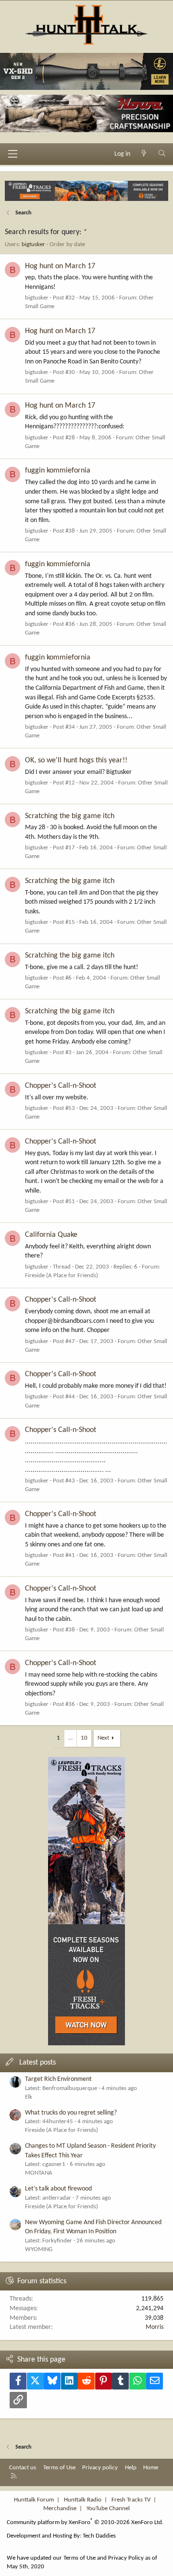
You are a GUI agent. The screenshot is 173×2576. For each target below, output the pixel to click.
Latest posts (37, 2063)
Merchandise (60, 2508)
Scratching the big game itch (70, 816)
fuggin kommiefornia (58, 471)
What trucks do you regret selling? (71, 2113)
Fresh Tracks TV (131, 2500)
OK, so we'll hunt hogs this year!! (76, 760)
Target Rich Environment (58, 2079)
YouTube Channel (108, 2508)
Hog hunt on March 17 (60, 266)
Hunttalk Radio (83, 2500)
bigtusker (33, 244)
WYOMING (39, 2249)
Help (131, 2468)
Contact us (23, 2468)
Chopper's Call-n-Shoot (61, 1086)
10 (84, 1738)
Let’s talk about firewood (58, 2189)
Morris (154, 2327)
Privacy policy (100, 2468)
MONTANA (39, 2173)
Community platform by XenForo (85, 2522)
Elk (29, 2097)
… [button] (70, 1738)
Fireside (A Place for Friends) (62, 1276)
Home (151, 2468)
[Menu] (12, 154)
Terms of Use (59, 2468)
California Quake (51, 1235)
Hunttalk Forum (34, 2500)
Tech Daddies (99, 2536)
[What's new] (144, 154)
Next (103, 1738)
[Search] (162, 154)
